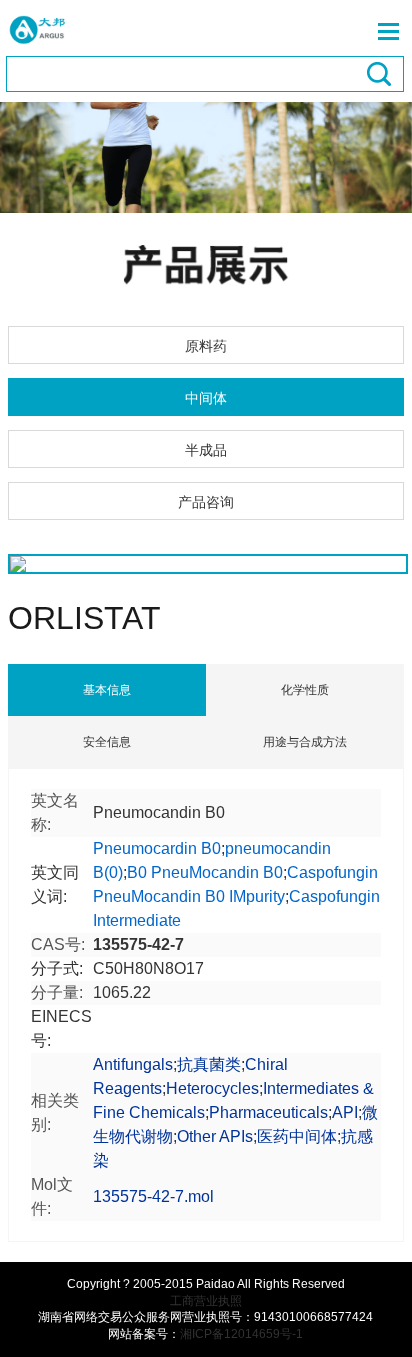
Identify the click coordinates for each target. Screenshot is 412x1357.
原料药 (206, 346)
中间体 (206, 398)
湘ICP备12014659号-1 (241, 1334)
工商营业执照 (206, 1301)
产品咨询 (206, 502)
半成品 (206, 450)
